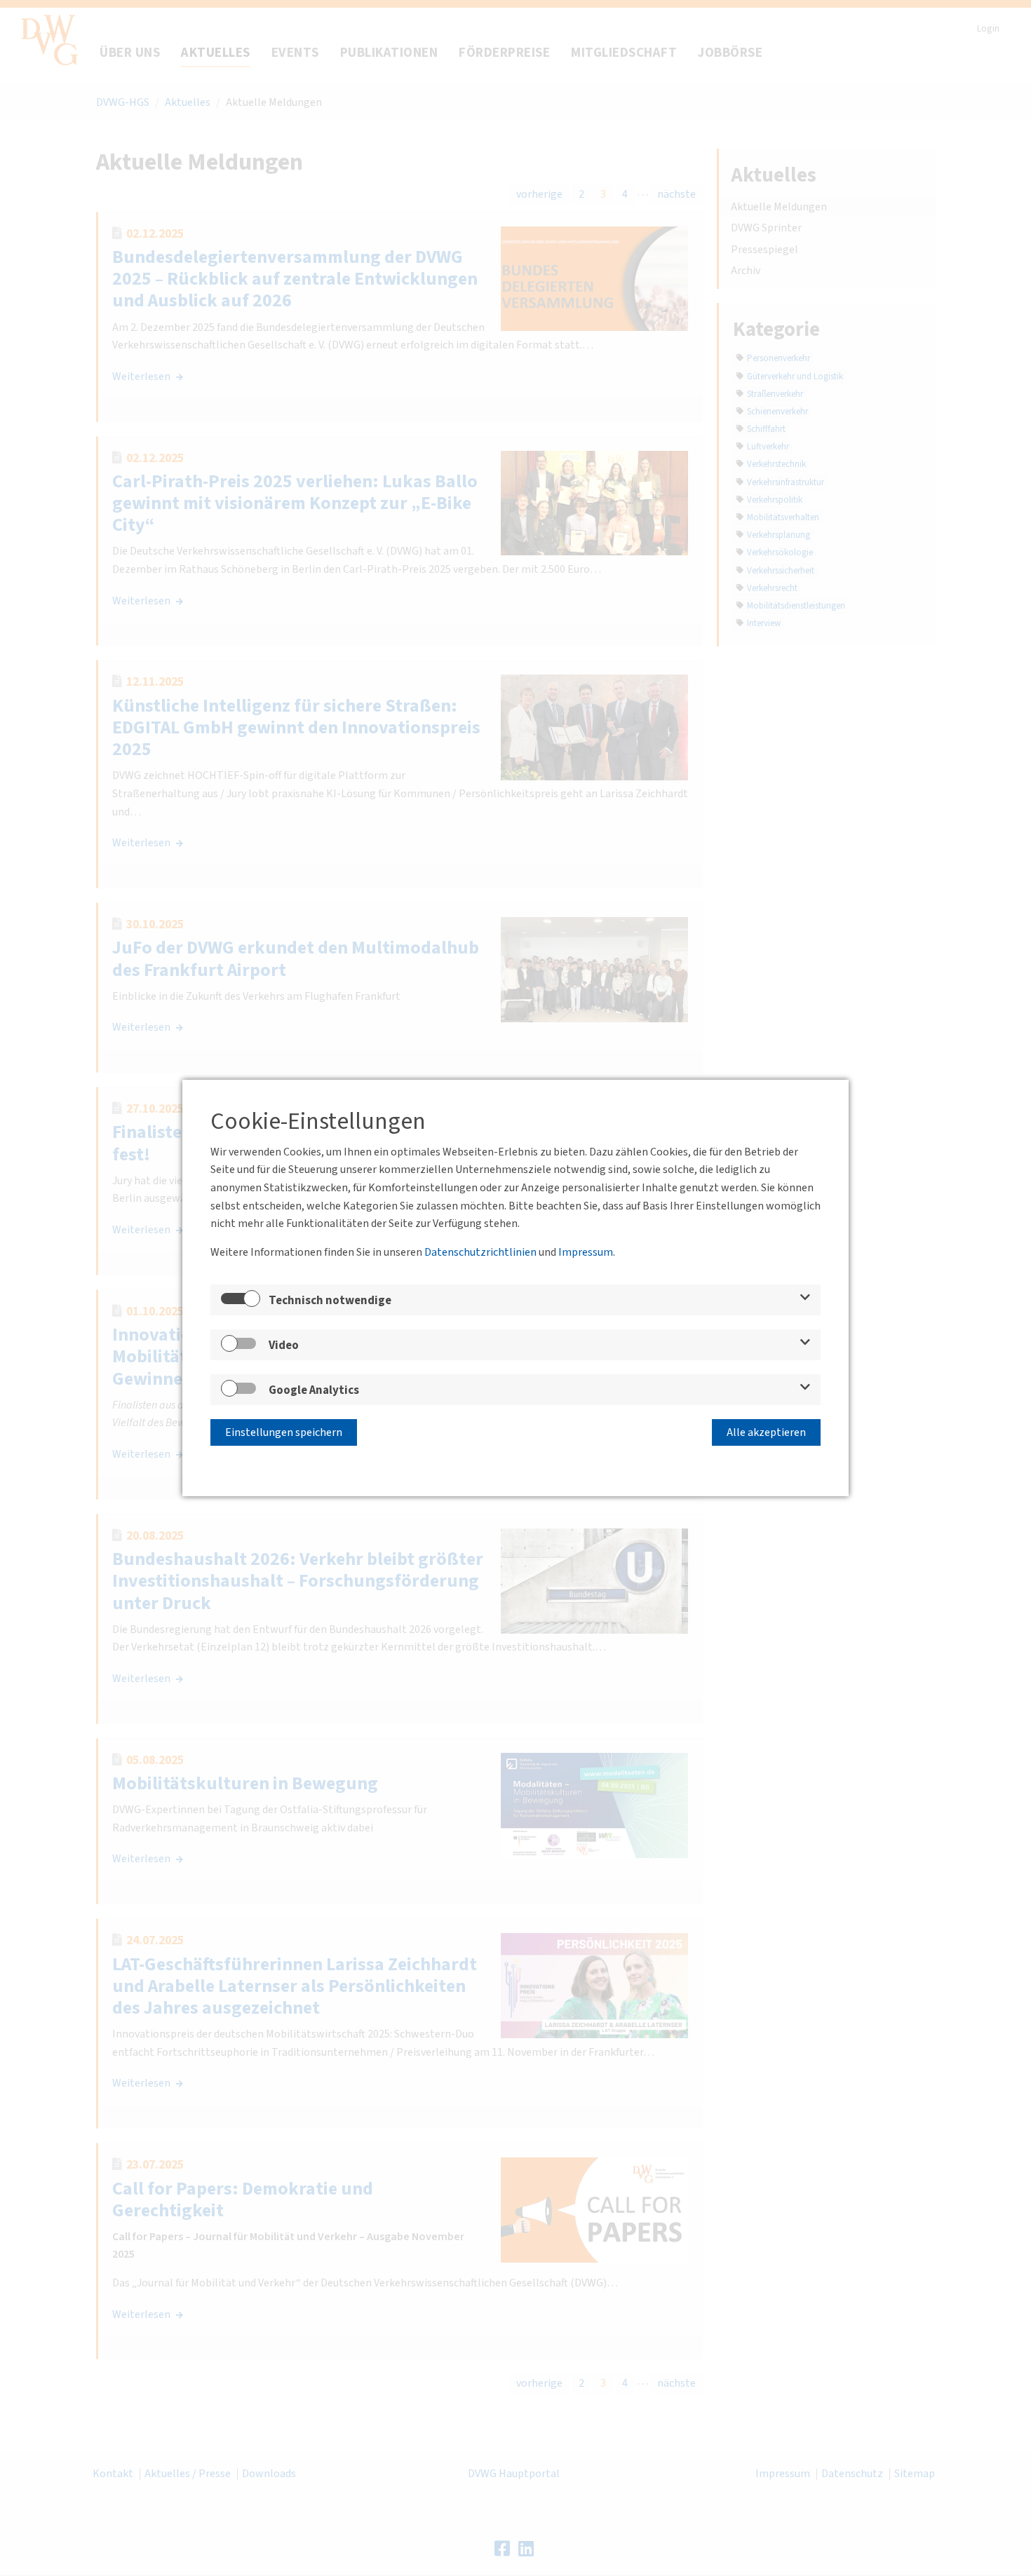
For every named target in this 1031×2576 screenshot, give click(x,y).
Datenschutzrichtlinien (480, 1252)
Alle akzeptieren (766, 1432)
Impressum (586, 1252)
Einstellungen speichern (284, 1432)
